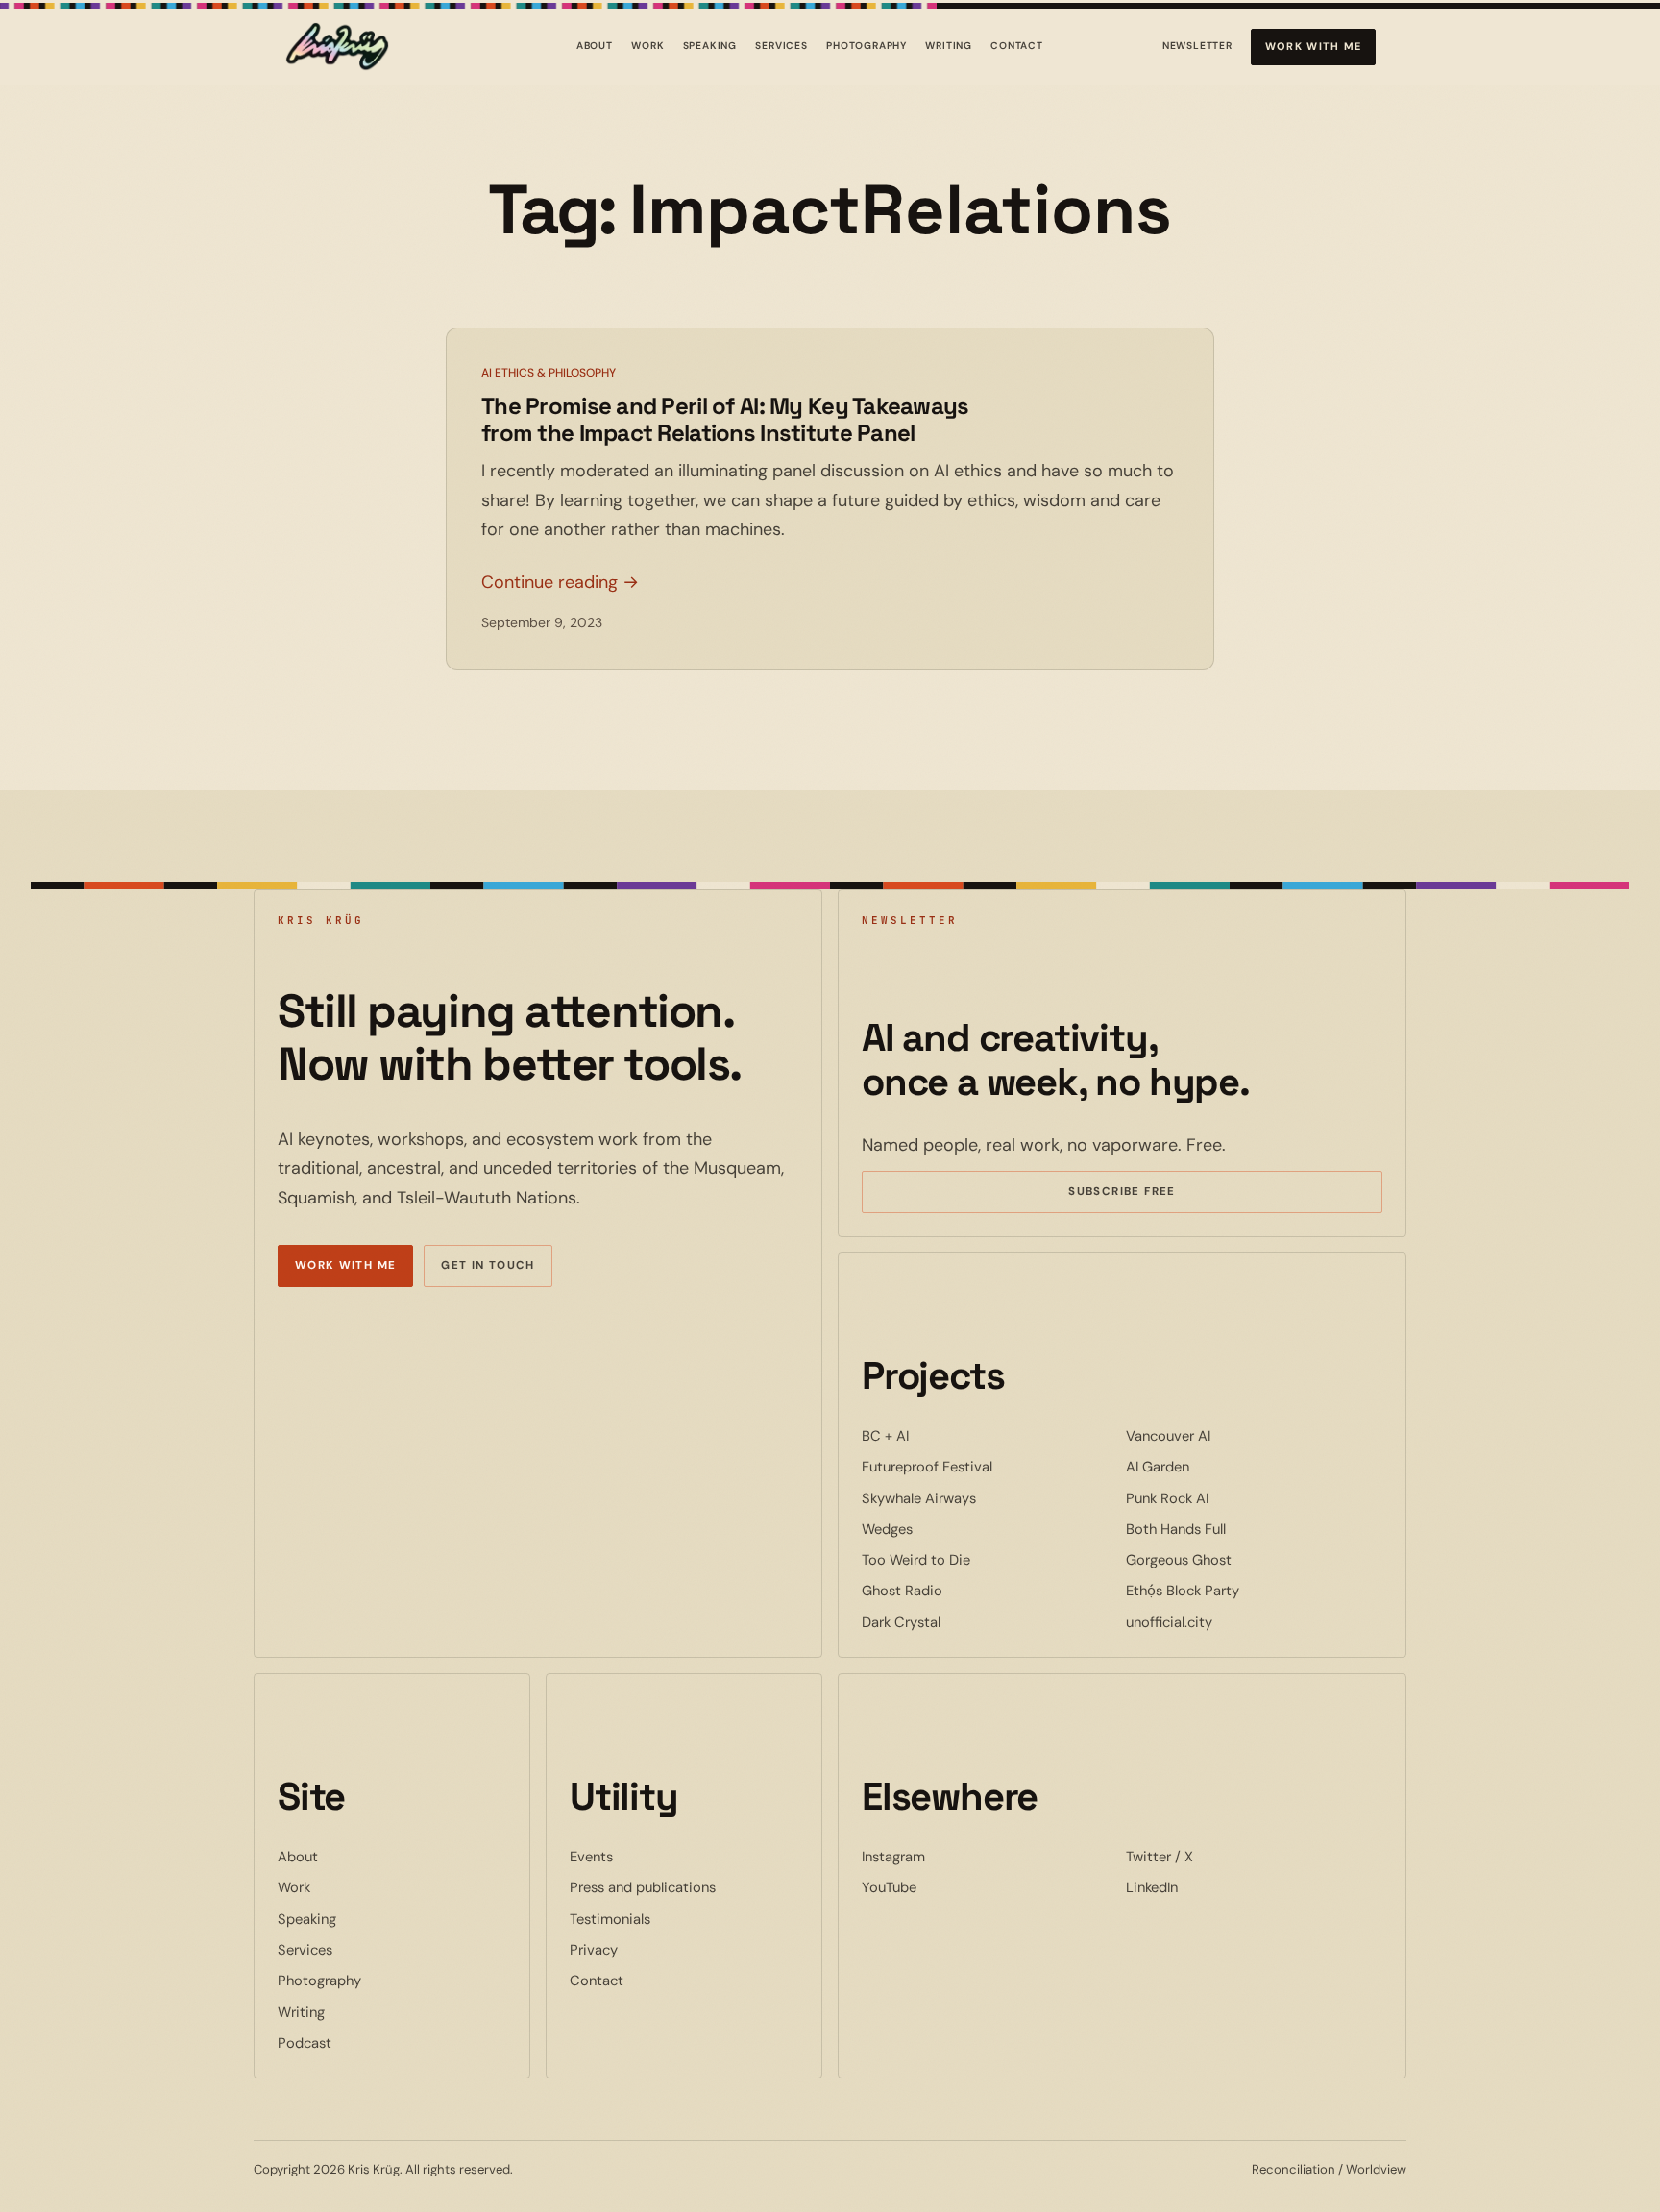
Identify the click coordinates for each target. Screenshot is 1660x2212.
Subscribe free (1150, 1194)
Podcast (305, 2043)
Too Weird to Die (975, 1559)
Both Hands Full (1234, 1529)
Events (591, 1857)
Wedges (946, 1529)
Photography (867, 46)
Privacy (594, 1950)
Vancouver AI (1227, 1435)
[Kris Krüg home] (337, 47)
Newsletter (1197, 49)
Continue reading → (560, 582)
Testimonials (610, 1919)
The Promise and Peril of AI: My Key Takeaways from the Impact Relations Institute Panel (725, 419)
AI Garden (1216, 1466)
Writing (949, 46)
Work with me (1314, 46)
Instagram (952, 1856)
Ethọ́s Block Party (1241, 1590)
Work (647, 46)
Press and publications (643, 1887)
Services (781, 46)
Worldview (1376, 2169)
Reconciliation (1294, 2169)
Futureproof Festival (986, 1466)
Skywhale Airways (977, 1498)
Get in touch (488, 1265)
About (595, 46)
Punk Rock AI (1226, 1498)
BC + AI (944, 1435)
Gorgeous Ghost (1237, 1559)
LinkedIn (1210, 1887)
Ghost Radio (961, 1590)
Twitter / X (1218, 1856)
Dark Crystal (960, 1622)
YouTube (948, 1887)
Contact (1017, 46)
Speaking (710, 46)
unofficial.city (1228, 1622)
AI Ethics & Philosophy (549, 373)
